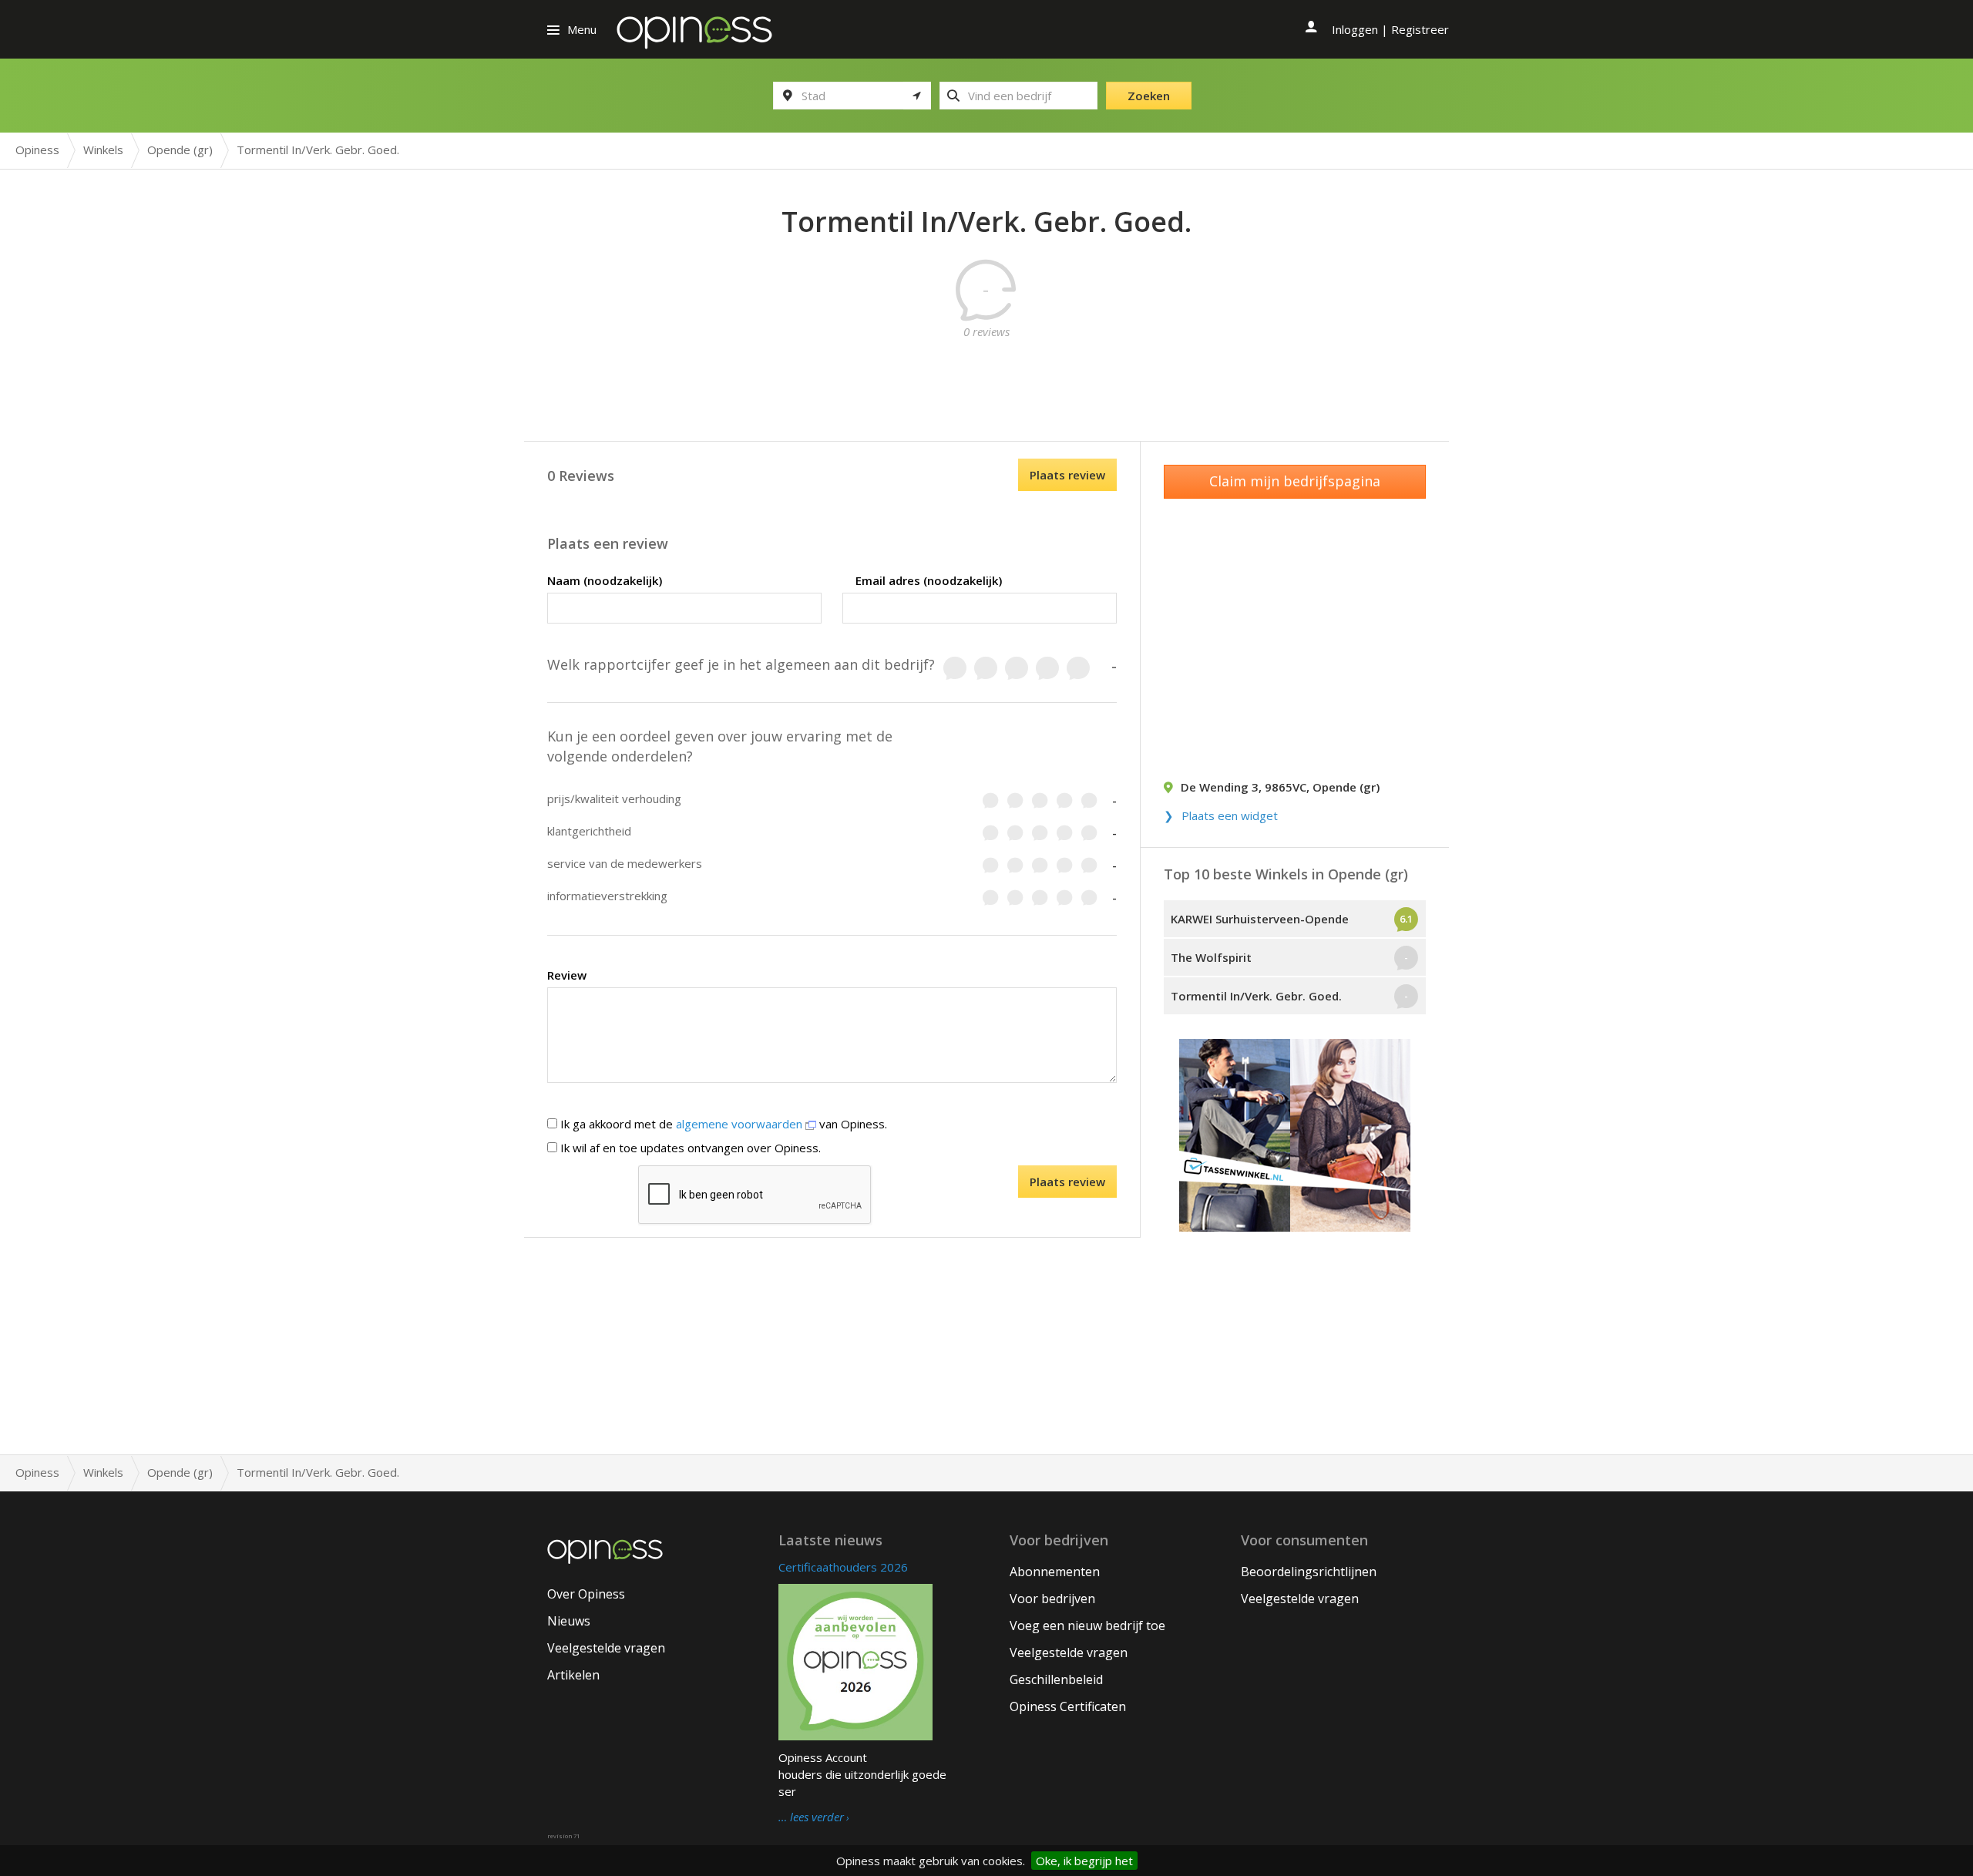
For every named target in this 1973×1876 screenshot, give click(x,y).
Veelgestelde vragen (606, 1648)
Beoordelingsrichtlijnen (1309, 1572)
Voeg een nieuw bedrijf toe (1087, 1626)
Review (567, 975)
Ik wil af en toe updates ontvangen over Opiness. (689, 1148)
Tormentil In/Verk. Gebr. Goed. (1256, 996)
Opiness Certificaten (1068, 1706)
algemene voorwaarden (741, 1124)
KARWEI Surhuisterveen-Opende (1260, 919)
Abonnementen (1055, 1572)
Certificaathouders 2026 (843, 1567)
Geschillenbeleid (1056, 1679)
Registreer (1420, 29)
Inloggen (1355, 29)
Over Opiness (586, 1594)
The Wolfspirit (1211, 957)
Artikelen (573, 1675)
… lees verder (811, 1817)
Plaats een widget (1230, 815)
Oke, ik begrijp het (1084, 1861)
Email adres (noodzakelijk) (929, 580)
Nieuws (569, 1621)
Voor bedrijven (1052, 1599)
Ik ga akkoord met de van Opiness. (722, 1124)
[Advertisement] (986, 375)
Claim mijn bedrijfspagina (1295, 481)
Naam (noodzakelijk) (605, 580)
